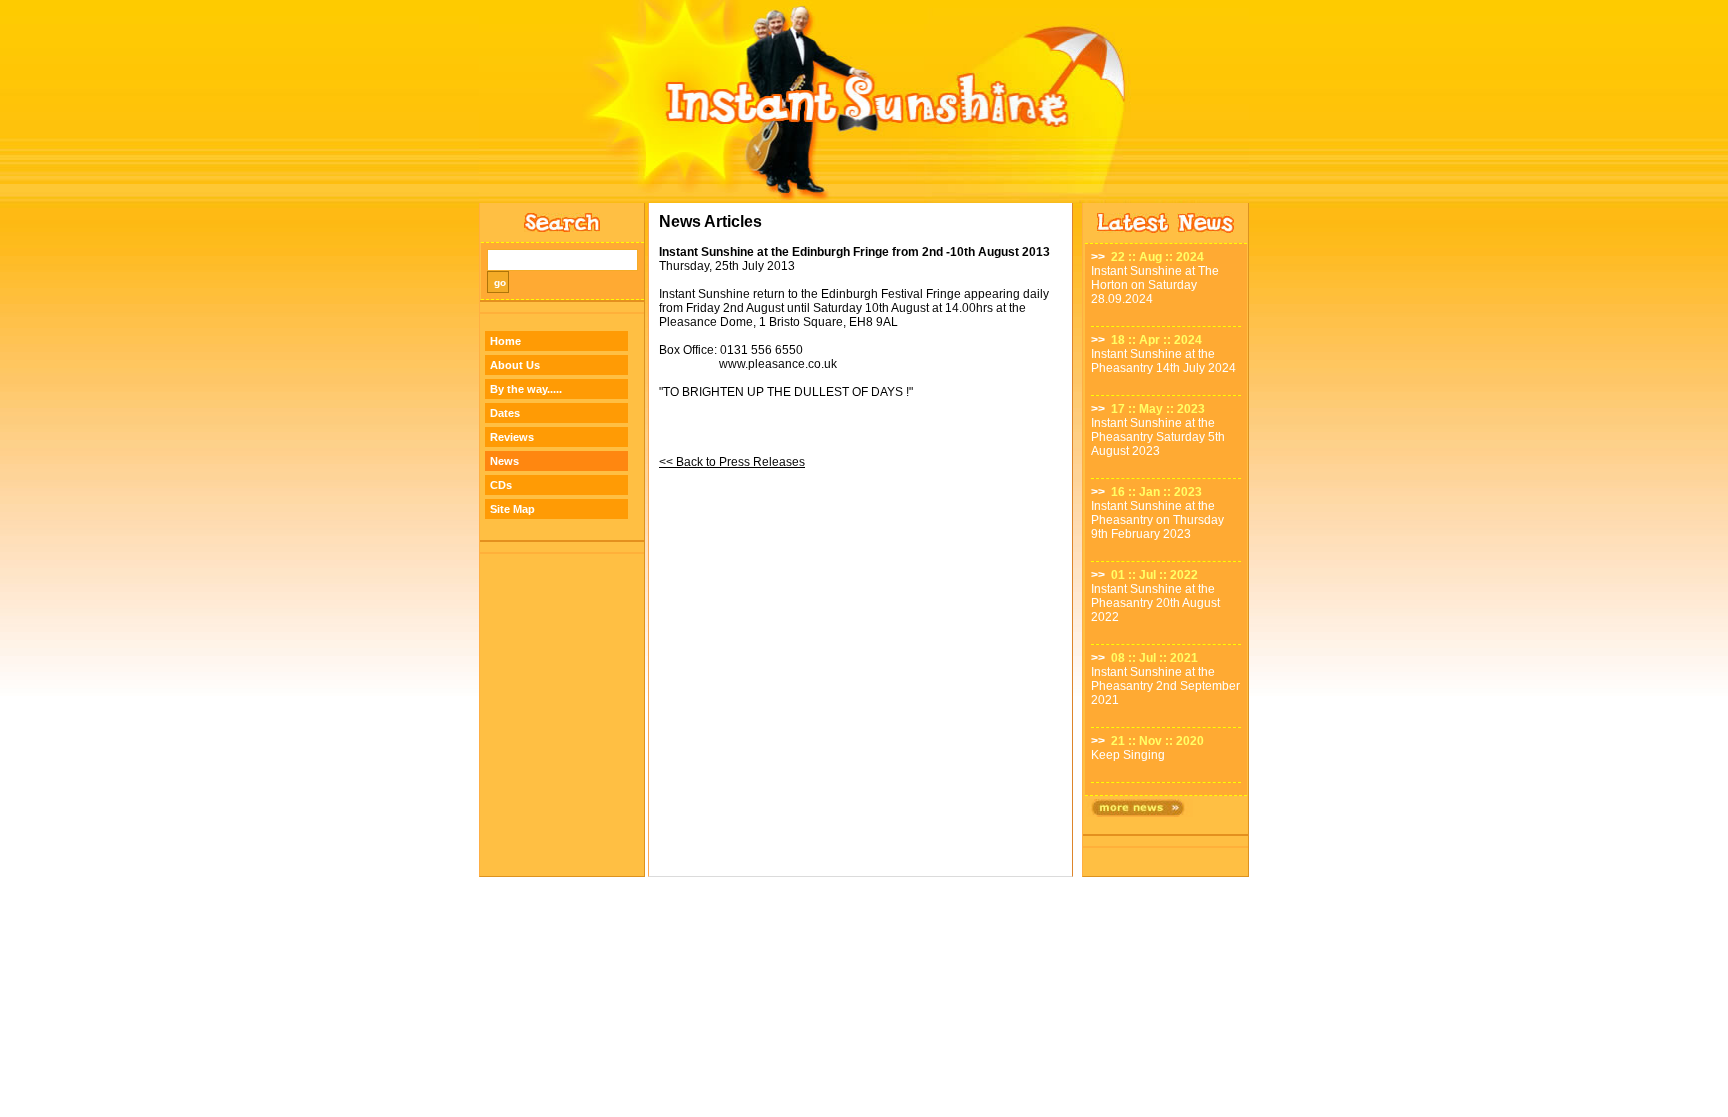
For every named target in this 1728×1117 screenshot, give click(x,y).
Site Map (512, 509)
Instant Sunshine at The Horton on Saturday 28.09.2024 (1155, 285)
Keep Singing (1128, 755)
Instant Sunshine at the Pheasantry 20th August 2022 (1155, 603)
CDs (501, 485)
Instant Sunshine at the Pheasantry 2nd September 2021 (1165, 686)
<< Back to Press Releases (732, 462)
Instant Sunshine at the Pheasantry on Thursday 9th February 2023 (1157, 520)
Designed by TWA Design (864, 882)
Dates (505, 413)
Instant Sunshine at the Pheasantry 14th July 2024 (1163, 361)
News (504, 461)
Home (505, 341)
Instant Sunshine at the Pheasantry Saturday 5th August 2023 (1158, 437)
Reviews (512, 437)
